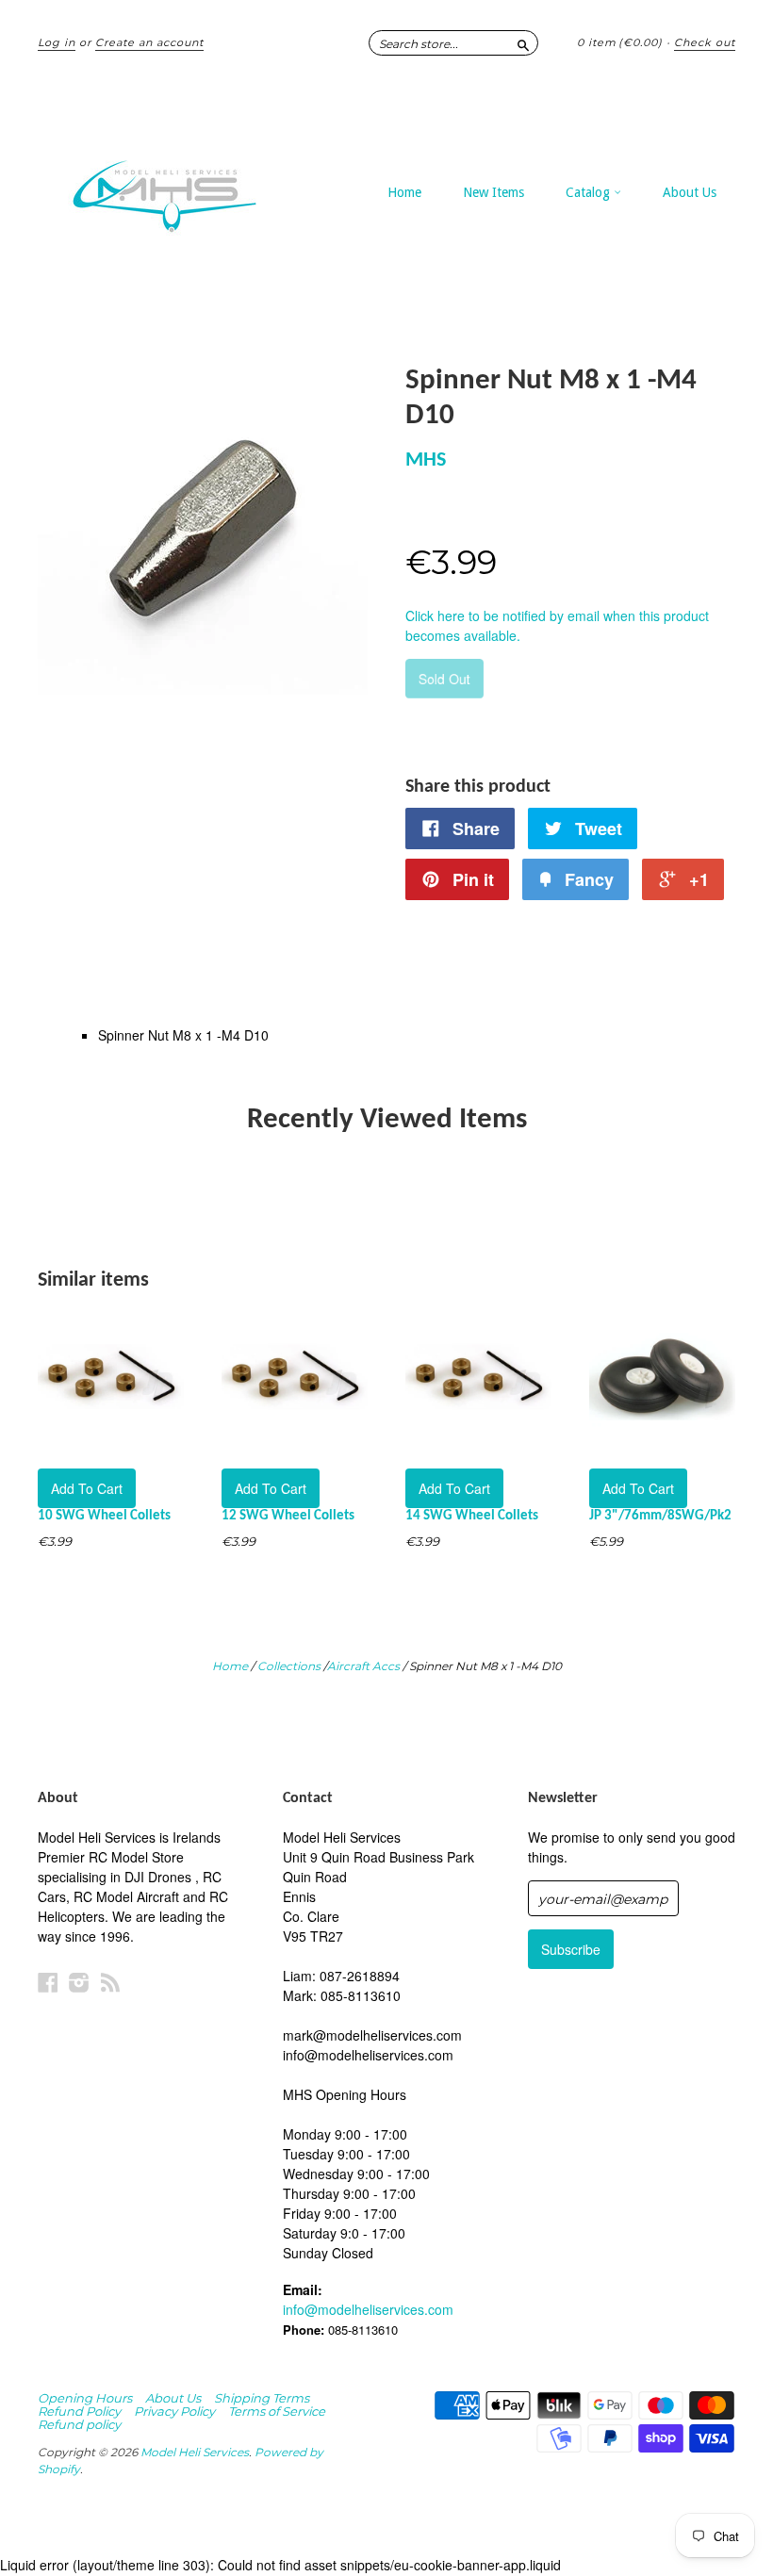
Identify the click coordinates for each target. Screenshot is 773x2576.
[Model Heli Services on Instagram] (79, 1982)
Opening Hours (85, 2398)
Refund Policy (79, 2411)
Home (404, 192)
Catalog (590, 192)
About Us (690, 192)
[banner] (183, 187)
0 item (620, 42)
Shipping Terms (262, 2398)
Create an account (149, 42)
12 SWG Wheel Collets (288, 1516)
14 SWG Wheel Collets (472, 1516)
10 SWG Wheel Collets (104, 1516)
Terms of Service (277, 2411)
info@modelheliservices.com (368, 2309)
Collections (289, 1666)
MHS (426, 460)
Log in (57, 42)
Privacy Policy (174, 2411)
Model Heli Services (195, 2452)
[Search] (523, 42)
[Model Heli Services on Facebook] (48, 1982)
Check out (705, 42)
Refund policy (79, 2424)
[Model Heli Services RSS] (110, 1982)
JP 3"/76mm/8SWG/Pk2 (660, 1516)
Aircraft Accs (363, 1666)
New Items (493, 192)
